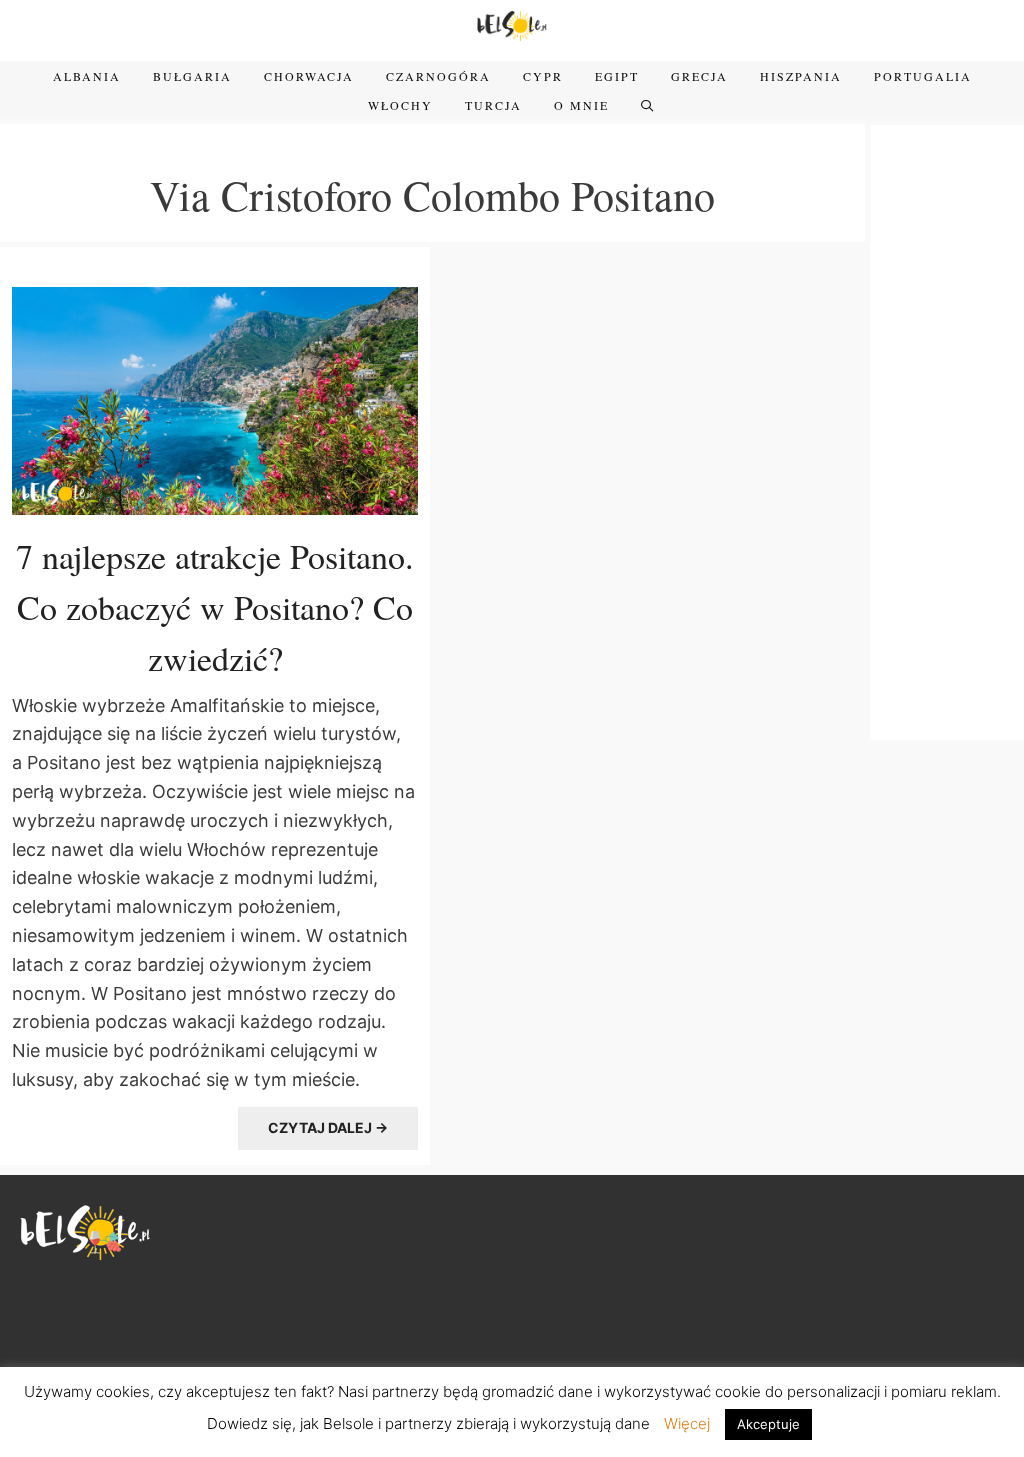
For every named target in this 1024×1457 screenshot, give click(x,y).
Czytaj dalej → (328, 1127)
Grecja (699, 76)
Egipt (617, 76)
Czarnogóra (438, 76)
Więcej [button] (687, 1423)
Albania (87, 76)
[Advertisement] (947, 430)
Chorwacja (309, 76)
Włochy (400, 105)
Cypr (543, 76)
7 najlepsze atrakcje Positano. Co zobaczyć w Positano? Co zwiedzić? (215, 607)
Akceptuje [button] (768, 1424)
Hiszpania (801, 76)
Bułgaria (192, 76)
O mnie (581, 105)
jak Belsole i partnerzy (376, 1423)
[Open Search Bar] (648, 105)
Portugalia (923, 76)
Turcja (493, 105)
